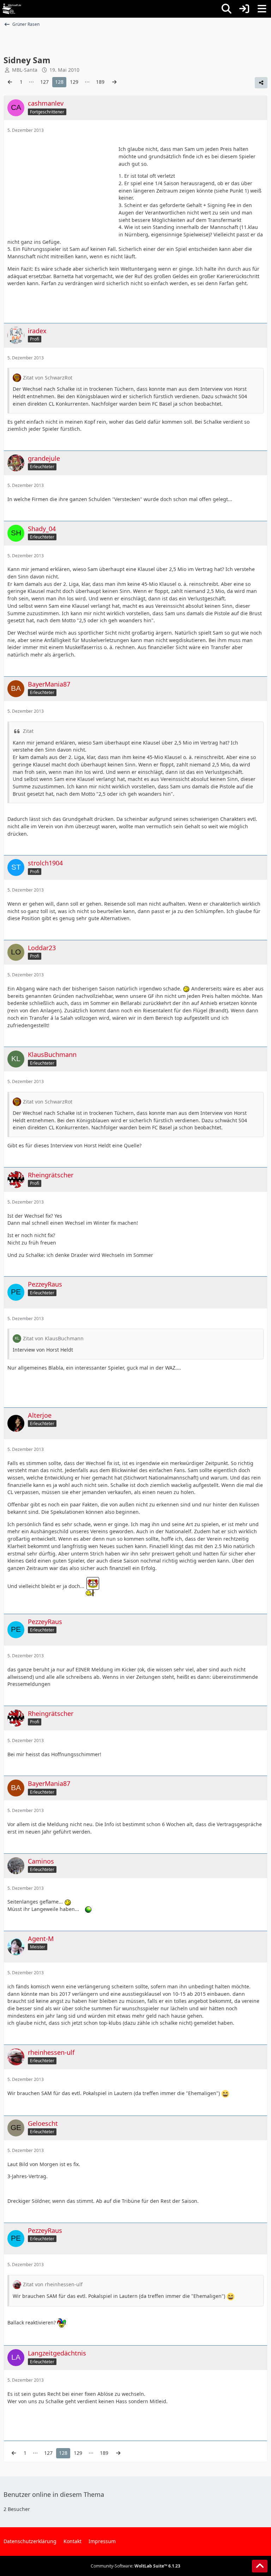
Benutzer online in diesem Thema (54, 2494)
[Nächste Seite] (114, 82)
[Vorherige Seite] (10, 82)
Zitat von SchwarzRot (48, 378)
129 (74, 82)
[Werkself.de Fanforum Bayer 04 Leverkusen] (12, 9)
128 (59, 82)
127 (44, 82)
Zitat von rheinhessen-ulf (53, 2284)
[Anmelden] (244, 9)
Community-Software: (135, 2566)
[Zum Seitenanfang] (260, 2566)
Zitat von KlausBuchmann (53, 1338)
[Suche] (227, 9)
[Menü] (262, 9)
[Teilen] (261, 83)
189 (100, 82)
